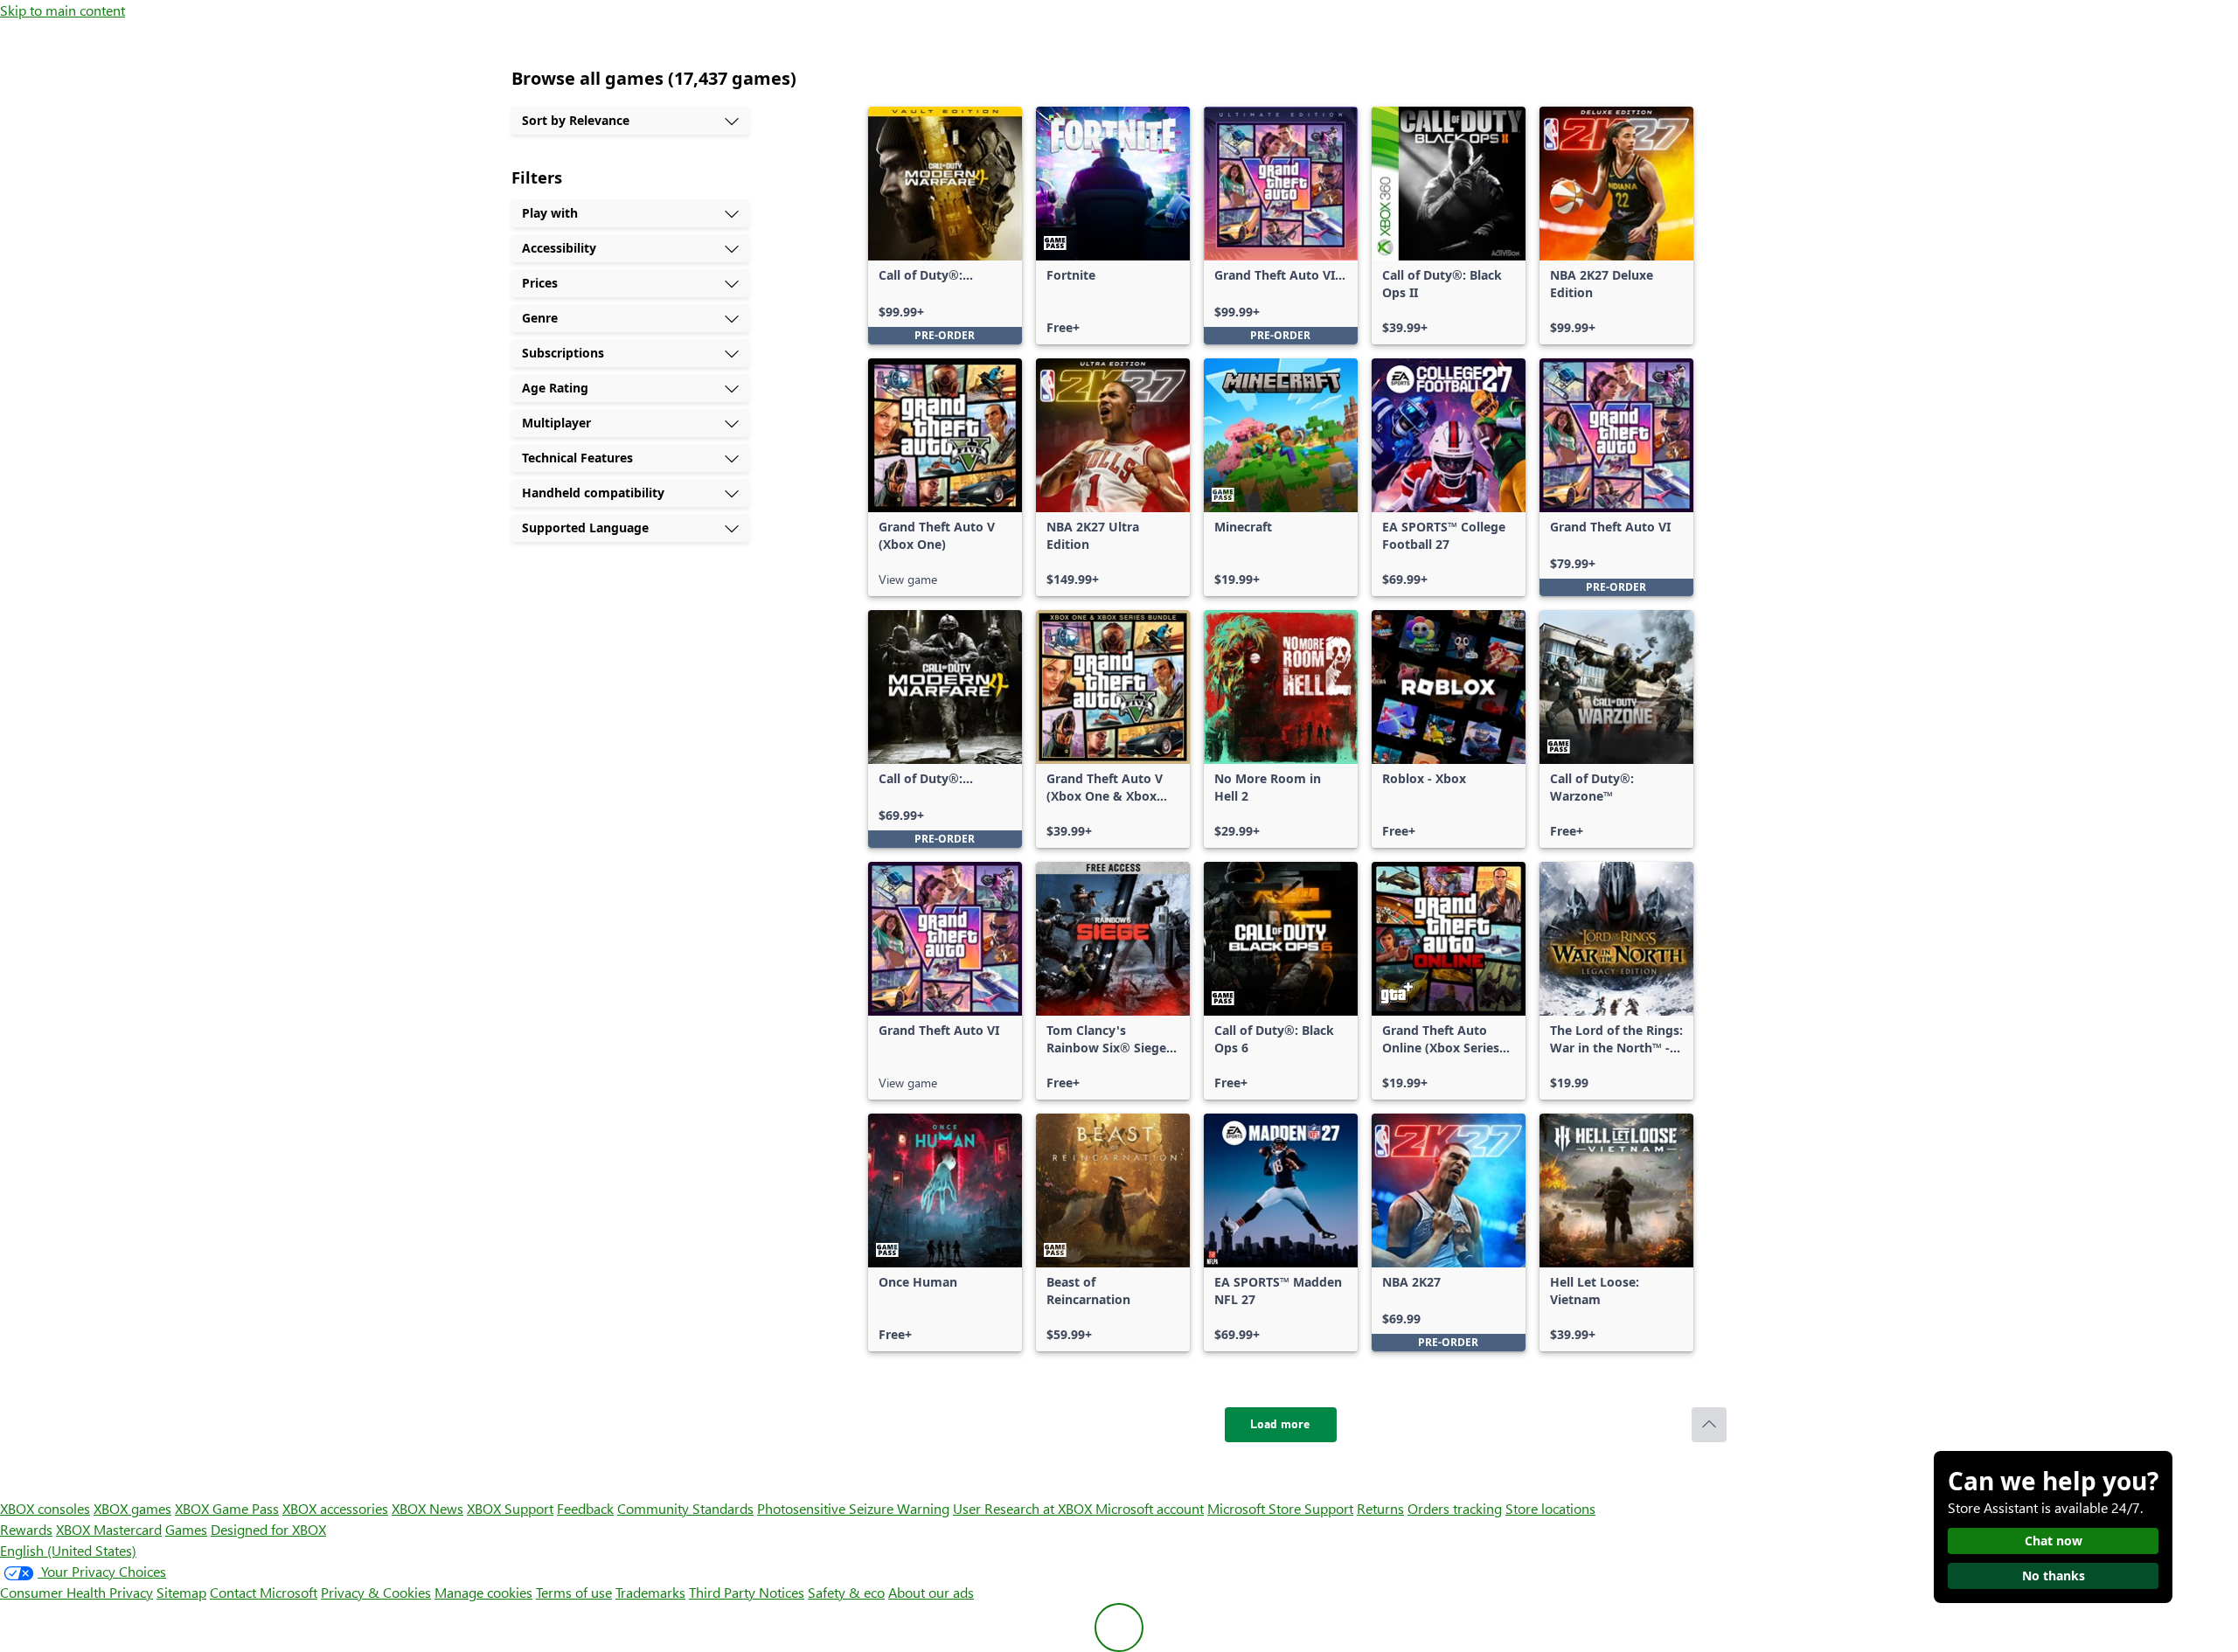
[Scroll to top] (1709, 1425)
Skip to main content (63, 10)
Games (186, 1529)
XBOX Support (510, 1508)
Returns (1380, 1508)
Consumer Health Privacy (76, 1592)
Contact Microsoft (264, 1592)
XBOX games (132, 1508)
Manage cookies (483, 1592)
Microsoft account (1150, 1508)
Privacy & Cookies (376, 1592)
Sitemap (181, 1592)
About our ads (931, 1592)
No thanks (2054, 1576)
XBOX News (427, 1508)
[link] (945, 226)
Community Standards (685, 1508)
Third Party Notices (747, 1592)
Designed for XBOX (268, 1529)
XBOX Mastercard (109, 1529)
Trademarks (650, 1592)
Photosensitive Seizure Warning (853, 1508)
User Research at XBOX (1024, 1508)
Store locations (1550, 1508)
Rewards (26, 1529)
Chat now (2054, 1541)
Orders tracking (1455, 1508)
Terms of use (574, 1592)
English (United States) (68, 1550)
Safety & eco (846, 1592)
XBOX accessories (335, 1508)
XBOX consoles (45, 1508)
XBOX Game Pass (227, 1508)
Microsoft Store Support (1280, 1508)
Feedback (585, 1508)
